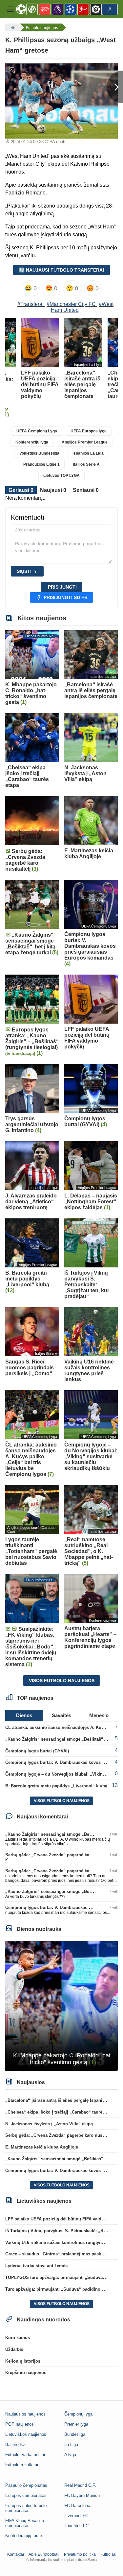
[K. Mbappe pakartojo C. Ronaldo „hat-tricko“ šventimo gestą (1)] (61, 2006)
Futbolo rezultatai (22, 2465)
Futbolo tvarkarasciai (25, 2455)
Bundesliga (75, 2434)
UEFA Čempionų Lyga (37, 431)
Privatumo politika (80, 2554)
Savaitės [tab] (61, 1715)
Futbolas (108, 2554)
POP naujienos (20, 2424)
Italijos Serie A (86, 464)
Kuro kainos (18, 2338)
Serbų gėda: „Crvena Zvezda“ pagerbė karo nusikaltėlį (61, 1855)
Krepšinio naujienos (26, 2373)
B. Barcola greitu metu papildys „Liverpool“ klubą (56, 1786)
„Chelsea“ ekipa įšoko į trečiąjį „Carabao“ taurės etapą (61, 2112)
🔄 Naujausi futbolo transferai (61, 270)
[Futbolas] (12, 27)
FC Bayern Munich (82, 2495)
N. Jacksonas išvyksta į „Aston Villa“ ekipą (49, 2124)
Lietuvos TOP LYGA (61, 476)
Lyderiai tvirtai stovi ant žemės (36, 2266)
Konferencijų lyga (32, 442)
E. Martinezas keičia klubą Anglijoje (42, 2147)
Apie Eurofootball (44, 2554)
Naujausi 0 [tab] (53, 490)
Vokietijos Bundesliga (39, 453)
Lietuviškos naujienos (26, 2434)
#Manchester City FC (71, 304)
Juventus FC (76, 2526)
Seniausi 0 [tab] (86, 490)
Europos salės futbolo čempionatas (26, 2508)
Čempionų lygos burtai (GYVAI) (37, 1751)
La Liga (71, 2444)
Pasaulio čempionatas (26, 2485)
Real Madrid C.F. (80, 2485)
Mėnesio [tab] (99, 1715)
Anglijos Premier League (85, 442)
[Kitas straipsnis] (115, 87)
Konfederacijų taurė (24, 2536)
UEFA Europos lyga (89, 431)
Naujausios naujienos (25, 2414)
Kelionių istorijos (23, 2361)
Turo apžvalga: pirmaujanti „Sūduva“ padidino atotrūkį (61, 2289)
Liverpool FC (76, 2516)
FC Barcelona (77, 2506)
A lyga (70, 2455)
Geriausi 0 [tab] (21, 490)
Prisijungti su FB (66, 597)
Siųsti (24, 571)
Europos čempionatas (26, 2495)
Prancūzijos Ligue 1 (41, 464)
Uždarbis (14, 2349)
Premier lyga (76, 2424)
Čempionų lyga (78, 2414)
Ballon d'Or (16, 2444)
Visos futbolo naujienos (62, 1681)
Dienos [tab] (24, 1715)
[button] (10, 9)
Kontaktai (16, 2554)
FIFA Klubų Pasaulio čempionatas (25, 2523)
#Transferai (31, 304)
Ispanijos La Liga (88, 453)
